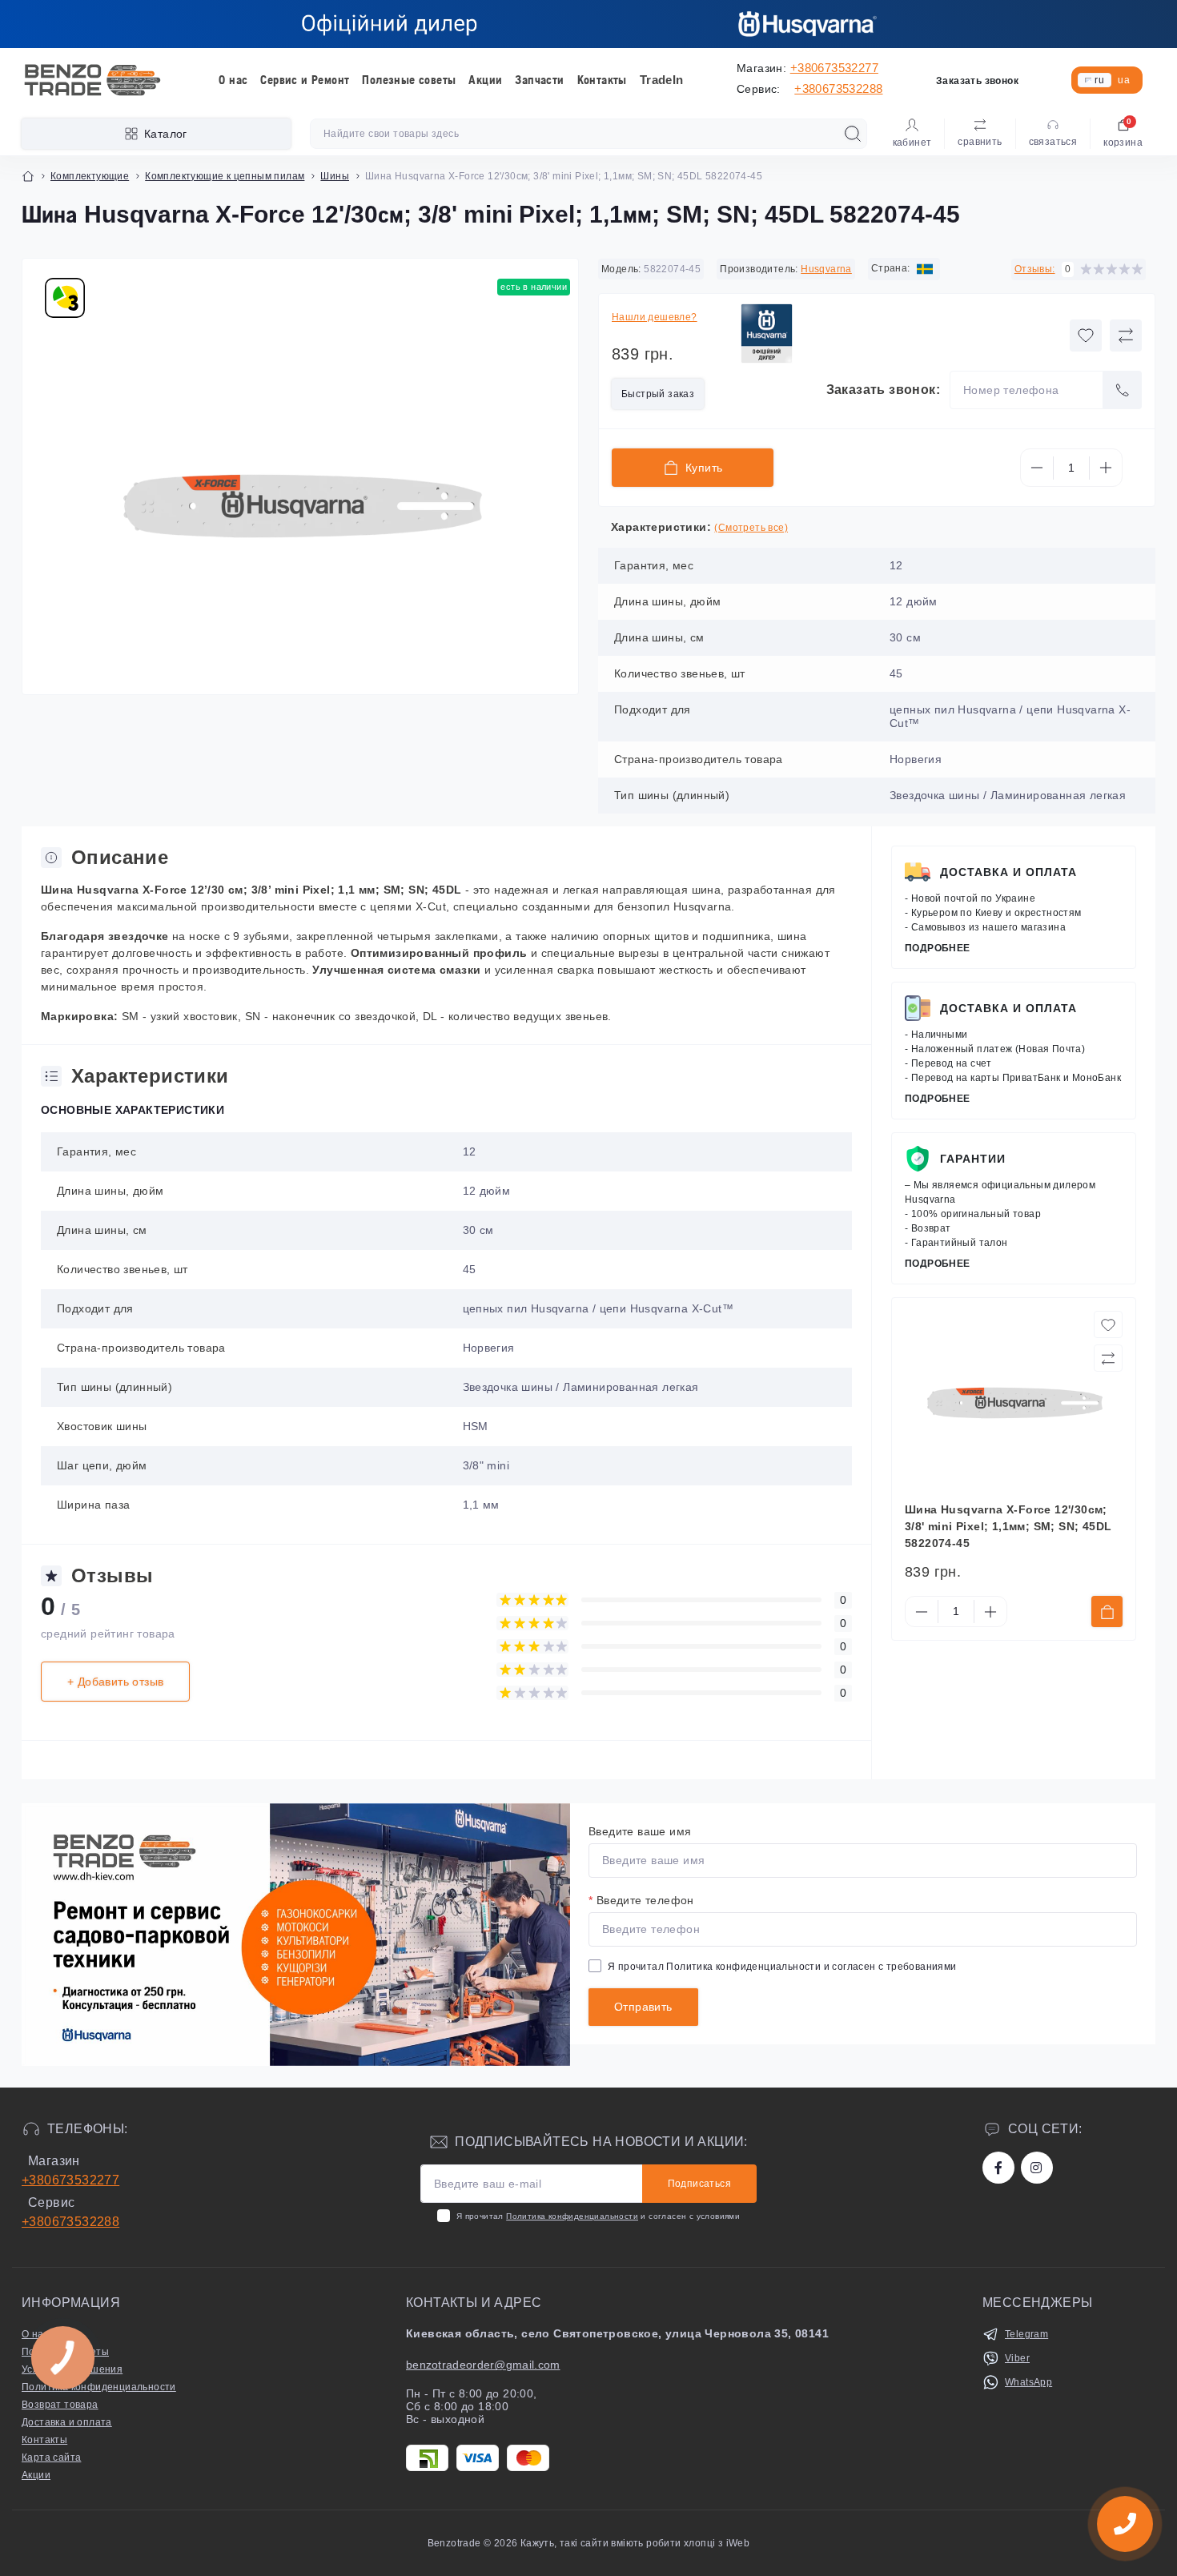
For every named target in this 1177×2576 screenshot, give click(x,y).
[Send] (1123, 390)
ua (1124, 80)
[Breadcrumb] (28, 176)
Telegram (1026, 2334)
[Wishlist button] (1086, 336)
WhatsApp (1028, 2382)
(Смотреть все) (751, 528)
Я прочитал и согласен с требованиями (782, 1967)
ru (1099, 80)
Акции (485, 80)
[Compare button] (1126, 336)
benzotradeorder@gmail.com (483, 2365)
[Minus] (1037, 468)
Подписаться (699, 2184)
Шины (335, 176)
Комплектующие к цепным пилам (225, 176)
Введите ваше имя (640, 1831)
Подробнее (938, 948)
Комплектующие (90, 176)
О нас (233, 80)
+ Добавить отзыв (115, 1682)
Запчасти (539, 80)
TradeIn (662, 80)
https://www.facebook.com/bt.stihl (998, 2168)
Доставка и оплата (1008, 872)
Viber (1017, 2358)
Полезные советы (409, 80)
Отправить (643, 2007)
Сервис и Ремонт (305, 80)
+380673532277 (834, 68)
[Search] (853, 134)
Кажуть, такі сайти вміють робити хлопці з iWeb (634, 2543)
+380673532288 (838, 88)
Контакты (602, 80)
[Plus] (1106, 468)
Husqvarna (826, 269)
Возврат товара (60, 2405)
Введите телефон (641, 1900)
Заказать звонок (977, 81)
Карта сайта (51, 2457)
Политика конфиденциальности (743, 1967)
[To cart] (1107, 1612)
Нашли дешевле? (655, 317)
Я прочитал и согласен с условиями (598, 2216)
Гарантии (973, 1159)
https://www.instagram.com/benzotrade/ (1037, 2168)
